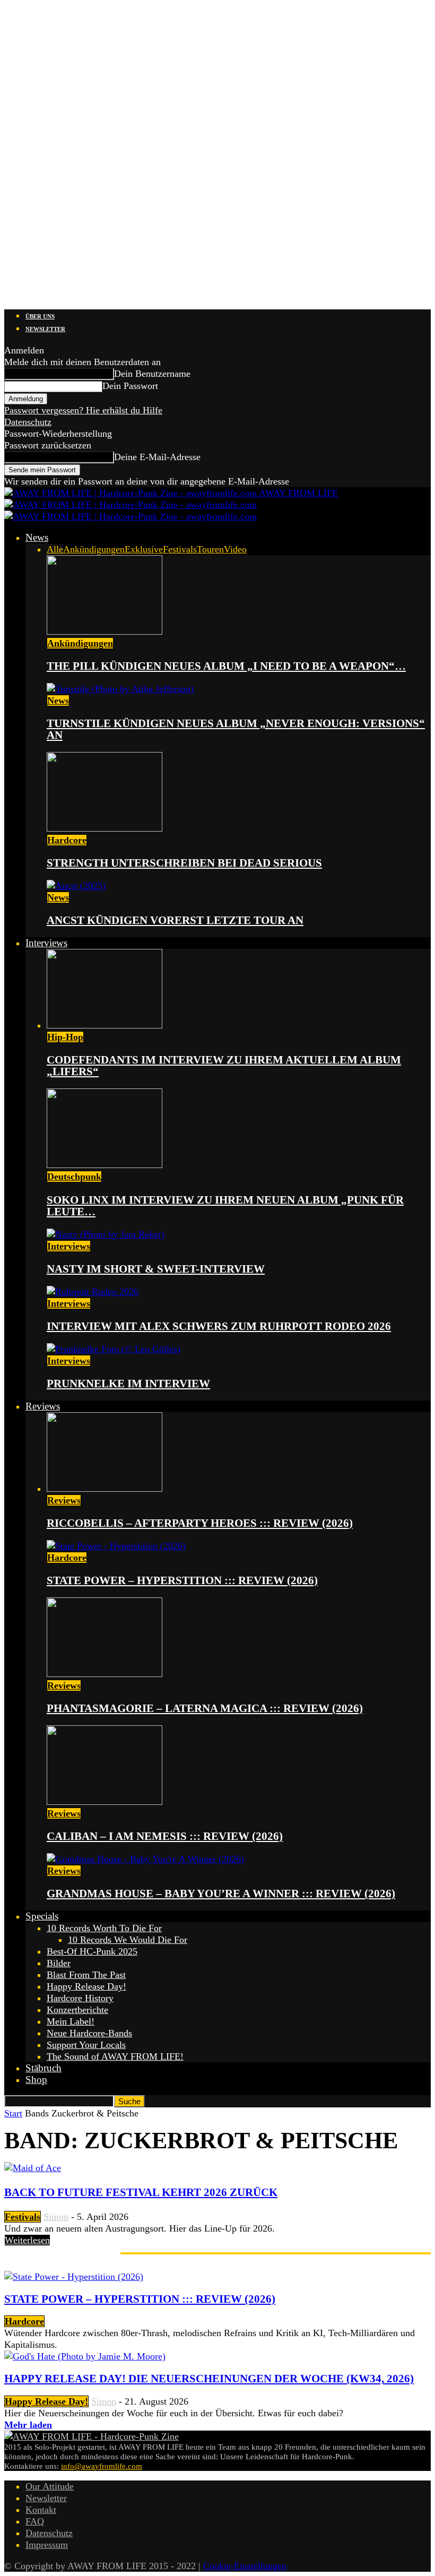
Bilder (59, 1963)
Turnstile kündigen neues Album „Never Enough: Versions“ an (236, 729)
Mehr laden (28, 2425)
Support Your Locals (86, 2045)
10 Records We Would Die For (128, 1940)
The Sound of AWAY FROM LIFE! (115, 2056)
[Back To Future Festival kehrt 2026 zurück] (33, 2168)
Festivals (180, 549)
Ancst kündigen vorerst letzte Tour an (175, 920)
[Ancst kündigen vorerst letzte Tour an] (76, 886)
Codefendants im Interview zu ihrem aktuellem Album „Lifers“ (224, 1066)
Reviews (43, 1406)
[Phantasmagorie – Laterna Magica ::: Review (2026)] (105, 1674)
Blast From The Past (86, 1975)
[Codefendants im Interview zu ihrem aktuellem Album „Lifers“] (105, 1025)
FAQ (35, 2521)
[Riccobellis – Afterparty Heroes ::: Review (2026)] (105, 1489)
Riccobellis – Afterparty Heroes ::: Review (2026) (200, 1523)
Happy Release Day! (86, 1986)
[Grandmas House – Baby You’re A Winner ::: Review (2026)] (145, 1859)
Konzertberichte (77, 2010)
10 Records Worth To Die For (104, 1928)
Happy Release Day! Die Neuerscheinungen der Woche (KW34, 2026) (209, 2379)
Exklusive (144, 549)
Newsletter (45, 329)
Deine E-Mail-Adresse (157, 457)
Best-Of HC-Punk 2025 (92, 1951)
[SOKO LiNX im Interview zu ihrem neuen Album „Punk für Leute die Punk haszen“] (105, 1165)
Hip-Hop (65, 1037)
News (37, 537)
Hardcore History (80, 1998)
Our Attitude (50, 2486)
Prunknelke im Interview (128, 1384)
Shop (36, 2080)
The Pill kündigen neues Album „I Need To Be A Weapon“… (226, 666)
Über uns (40, 316)
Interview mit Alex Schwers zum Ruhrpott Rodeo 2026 (219, 1326)
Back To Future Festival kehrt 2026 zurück (141, 2192)
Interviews (46, 943)
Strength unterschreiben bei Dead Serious (184, 863)
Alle (55, 549)
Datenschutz (28, 422)
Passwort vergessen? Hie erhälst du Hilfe (83, 410)
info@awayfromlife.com (102, 2466)
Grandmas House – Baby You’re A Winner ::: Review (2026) (221, 1894)
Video (235, 549)
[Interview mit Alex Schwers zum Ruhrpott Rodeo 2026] (93, 1292)
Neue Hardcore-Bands (89, 2033)
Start (13, 2113)
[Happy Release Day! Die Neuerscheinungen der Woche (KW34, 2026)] (85, 2356)
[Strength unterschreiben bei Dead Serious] (105, 828)
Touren (210, 549)
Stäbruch (43, 2068)
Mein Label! (71, 2021)
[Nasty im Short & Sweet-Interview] (106, 1234)
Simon (56, 2217)
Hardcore (67, 840)
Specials (42, 1916)
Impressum (47, 2545)
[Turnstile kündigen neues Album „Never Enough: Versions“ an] (120, 689)
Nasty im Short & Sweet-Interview (156, 1269)
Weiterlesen (27, 2240)
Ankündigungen (94, 549)
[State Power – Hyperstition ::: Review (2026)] (116, 1546)
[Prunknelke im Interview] (114, 1349)
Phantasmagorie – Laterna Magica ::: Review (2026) (205, 1708)
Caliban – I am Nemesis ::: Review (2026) (165, 1836)
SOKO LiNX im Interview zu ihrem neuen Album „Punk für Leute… (225, 1206)
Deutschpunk (74, 1177)
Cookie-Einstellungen (245, 2566)
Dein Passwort (130, 386)
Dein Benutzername (152, 374)
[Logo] (130, 505)
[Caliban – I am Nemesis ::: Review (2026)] (105, 1802)
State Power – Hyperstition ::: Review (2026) (182, 1580)
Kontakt (41, 2510)
